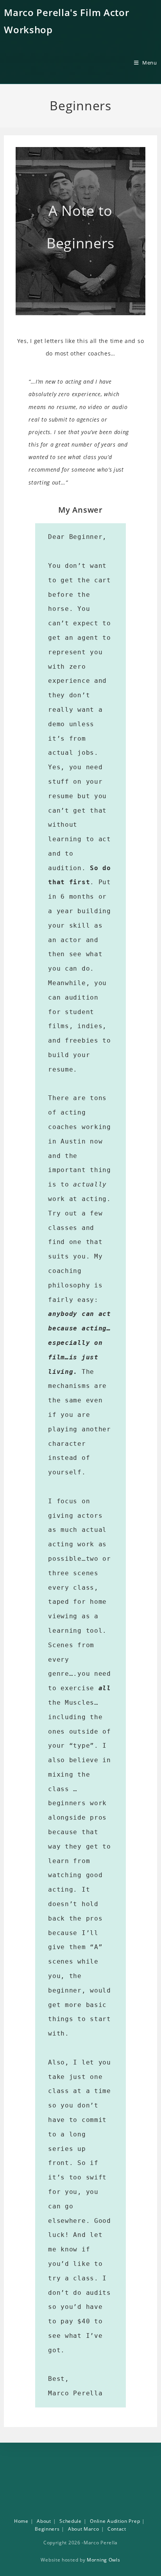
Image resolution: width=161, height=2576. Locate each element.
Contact (117, 2529)
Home (21, 2521)
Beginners (47, 2529)
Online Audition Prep (115, 2521)
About (44, 2521)
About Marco (84, 2529)
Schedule (71, 2521)
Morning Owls (103, 2560)
